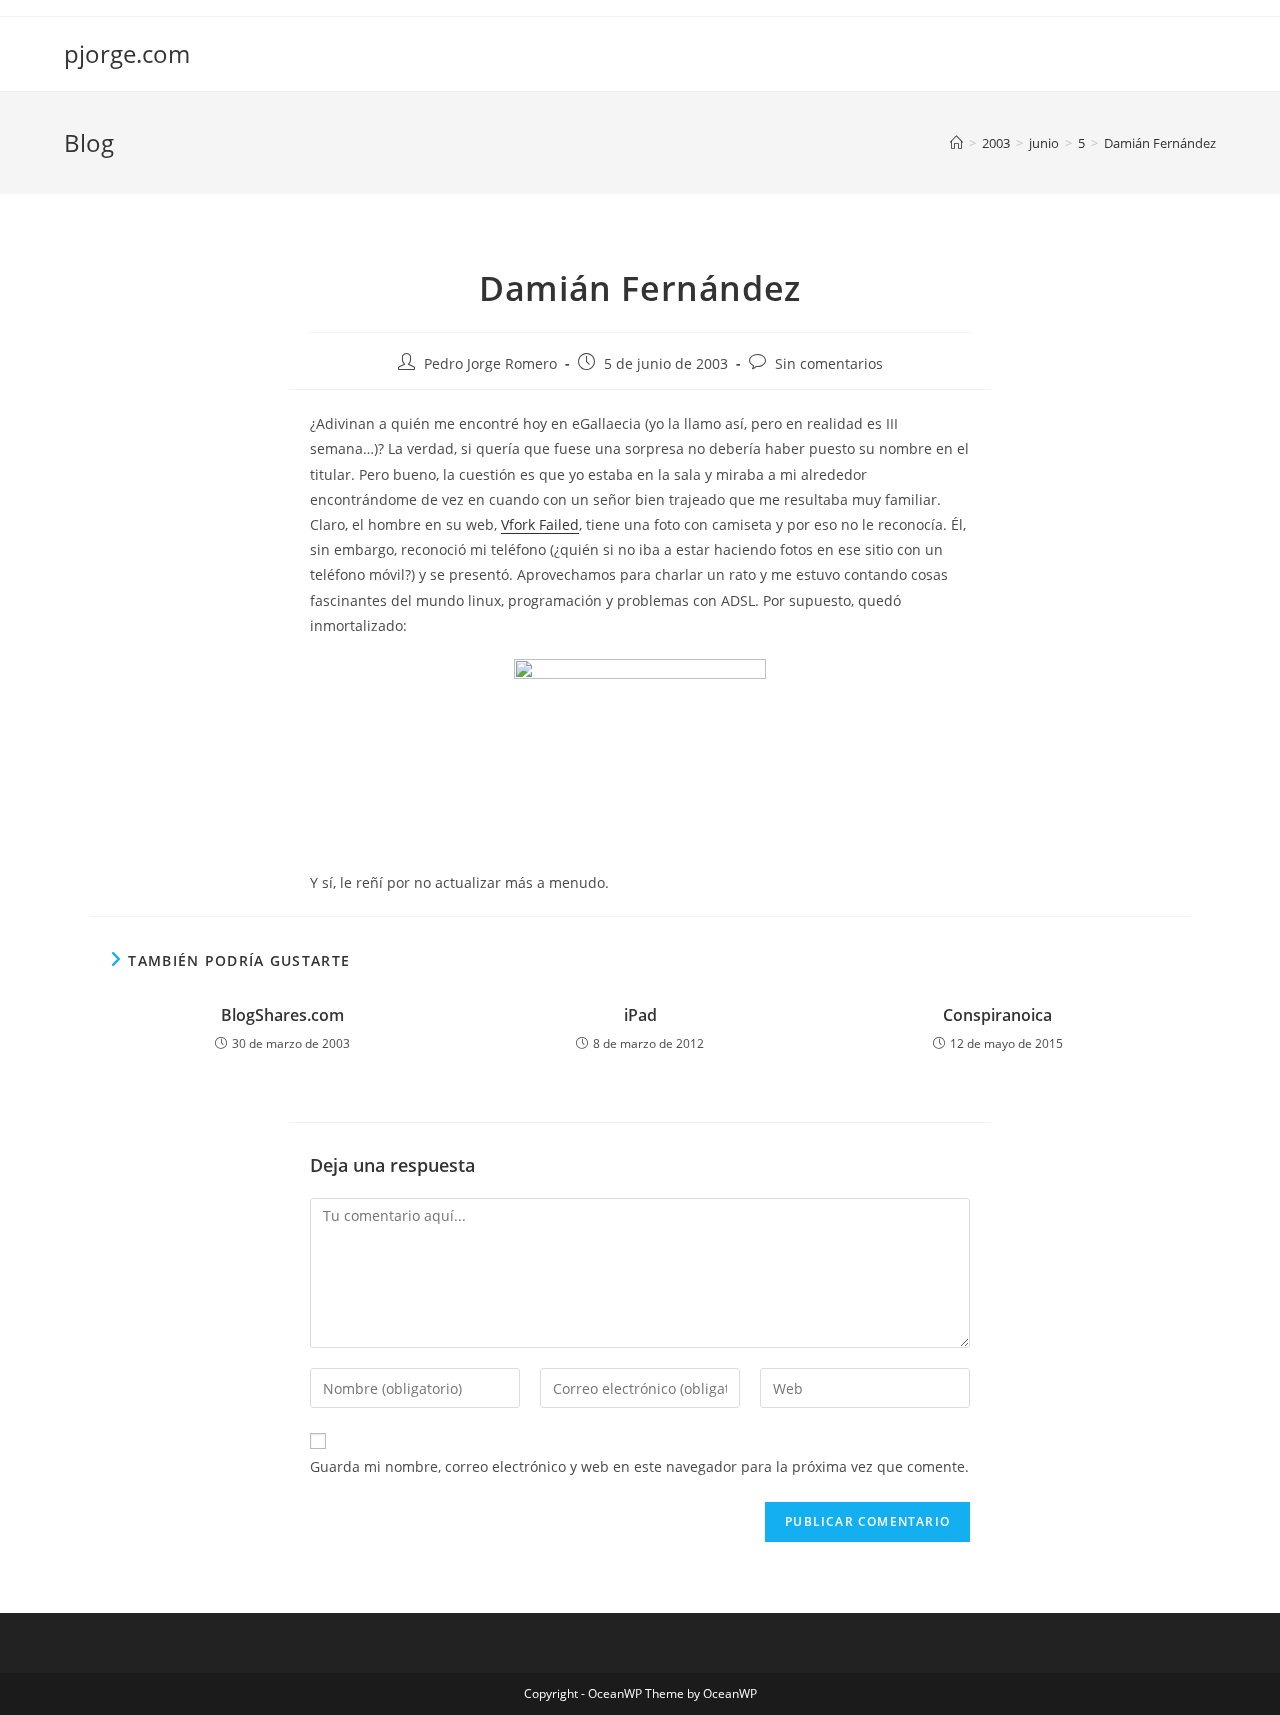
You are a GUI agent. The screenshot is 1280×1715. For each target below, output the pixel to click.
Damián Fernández (1160, 143)
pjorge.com (127, 53)
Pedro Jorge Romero (490, 363)
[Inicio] (956, 143)
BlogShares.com (282, 1015)
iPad (640, 1015)
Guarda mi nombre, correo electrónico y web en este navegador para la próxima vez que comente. (639, 1466)
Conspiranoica (997, 1015)
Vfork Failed (540, 524)
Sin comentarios (829, 363)
